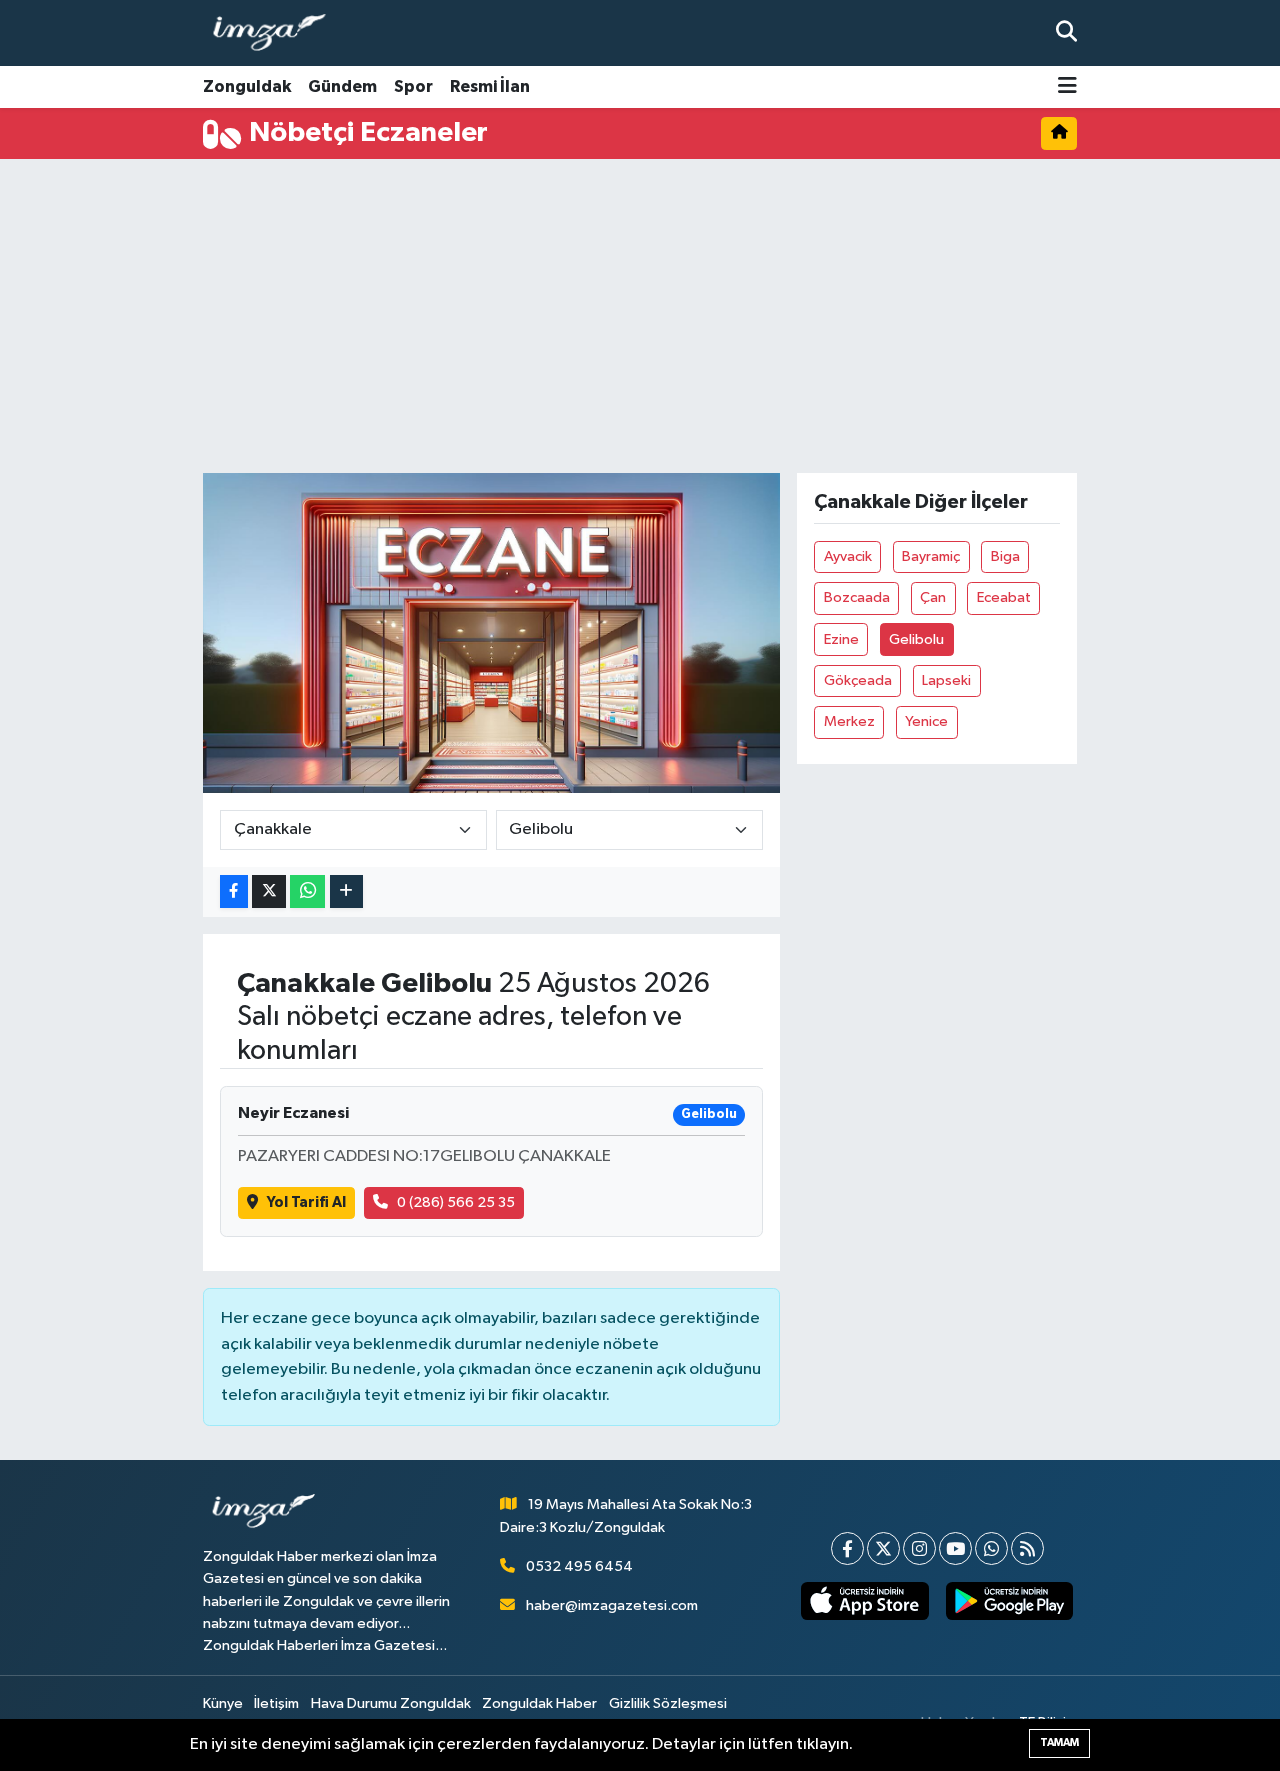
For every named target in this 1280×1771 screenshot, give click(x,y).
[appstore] (865, 1601)
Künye (223, 1703)
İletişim (276, 1703)
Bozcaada (857, 597)
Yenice (926, 721)
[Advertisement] (703, 316)
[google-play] (1009, 1601)
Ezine (841, 639)
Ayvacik (848, 556)
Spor (413, 86)
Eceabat (1004, 597)
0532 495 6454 (579, 1566)
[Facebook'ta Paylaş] (234, 891)
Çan (933, 597)
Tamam (1059, 1742)
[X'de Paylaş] (269, 891)
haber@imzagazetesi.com (612, 1605)
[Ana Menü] (1067, 87)
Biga (1005, 556)
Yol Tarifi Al (306, 1202)
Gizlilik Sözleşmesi (668, 1703)
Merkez (849, 721)
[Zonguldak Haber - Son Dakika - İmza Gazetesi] (278, 33)
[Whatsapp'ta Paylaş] (307, 891)
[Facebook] (847, 1548)
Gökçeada (858, 680)
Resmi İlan (490, 86)
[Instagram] (919, 1548)
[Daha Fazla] (346, 891)
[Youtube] (955, 1548)
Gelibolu (916, 639)
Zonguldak (247, 86)
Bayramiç (931, 556)
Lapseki (946, 680)
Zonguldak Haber (539, 1703)
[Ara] (1066, 32)
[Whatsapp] (991, 1548)
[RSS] (1027, 1548)
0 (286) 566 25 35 (456, 1202)
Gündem (342, 86)
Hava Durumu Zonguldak (391, 1703)
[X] (883, 1548)
